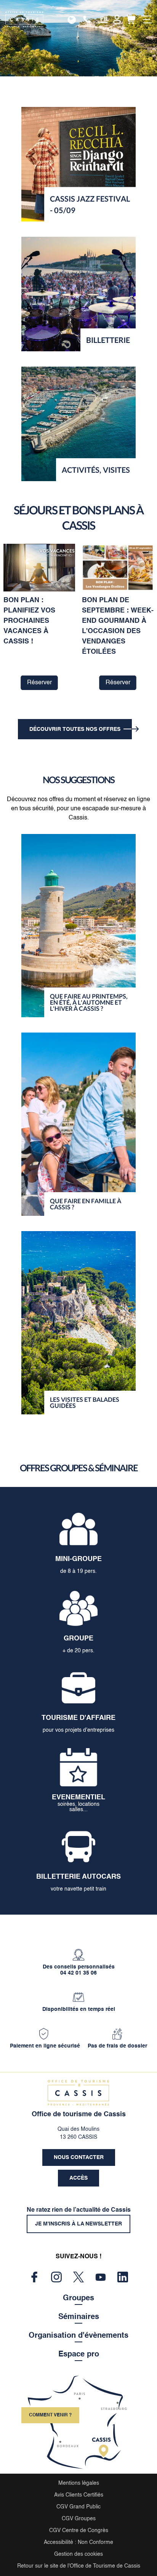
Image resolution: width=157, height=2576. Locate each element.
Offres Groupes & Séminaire (79, 1468)
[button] (131, 19)
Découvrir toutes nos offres (75, 729)
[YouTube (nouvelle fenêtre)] (101, 2277)
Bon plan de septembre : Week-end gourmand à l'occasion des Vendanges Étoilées (118, 626)
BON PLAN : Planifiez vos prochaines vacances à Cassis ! (29, 621)
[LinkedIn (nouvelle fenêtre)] (123, 2277)
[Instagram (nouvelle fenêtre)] (56, 2277)
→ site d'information (74, 19)
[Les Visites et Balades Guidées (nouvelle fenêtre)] (78, 1323)
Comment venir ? (50, 2415)
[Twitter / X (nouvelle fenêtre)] (78, 2277)
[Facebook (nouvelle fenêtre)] (34, 2277)
